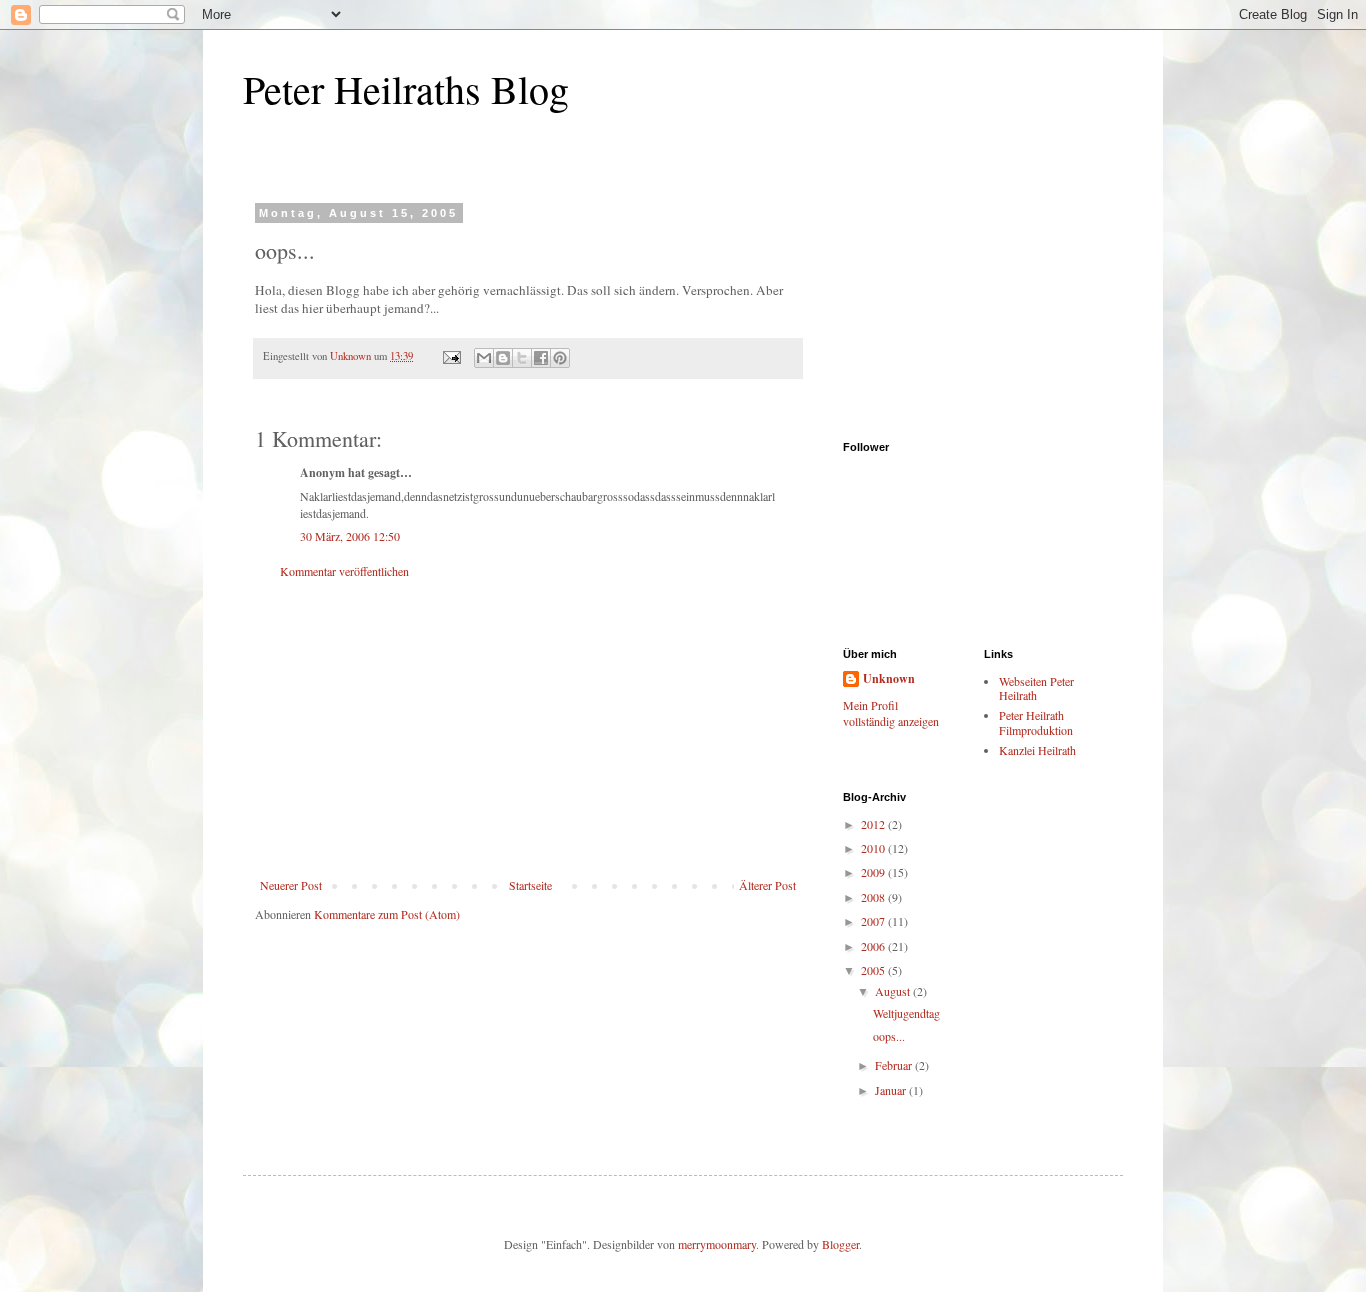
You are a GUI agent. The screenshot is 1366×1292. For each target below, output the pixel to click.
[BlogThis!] (503, 358)
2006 (874, 946)
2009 (874, 872)
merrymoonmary (717, 1244)
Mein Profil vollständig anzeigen (891, 713)
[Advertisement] (528, 728)
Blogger (840, 1244)
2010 (874, 848)
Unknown (889, 679)
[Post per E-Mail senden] (451, 356)
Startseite (530, 885)
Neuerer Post (291, 885)
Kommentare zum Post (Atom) (387, 914)
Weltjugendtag (906, 1013)
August (894, 991)
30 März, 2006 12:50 (350, 536)
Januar (892, 1090)
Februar (895, 1065)
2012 (874, 824)
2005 (874, 970)
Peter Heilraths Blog (406, 88)
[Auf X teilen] (522, 358)
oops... (889, 1036)
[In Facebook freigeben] (541, 358)
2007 (874, 921)
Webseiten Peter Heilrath (1036, 688)
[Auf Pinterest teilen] (560, 358)
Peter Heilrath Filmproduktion (1036, 722)
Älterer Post (767, 885)
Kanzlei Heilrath (1037, 750)
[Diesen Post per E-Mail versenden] (484, 358)
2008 (874, 897)
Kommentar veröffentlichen (344, 571)
